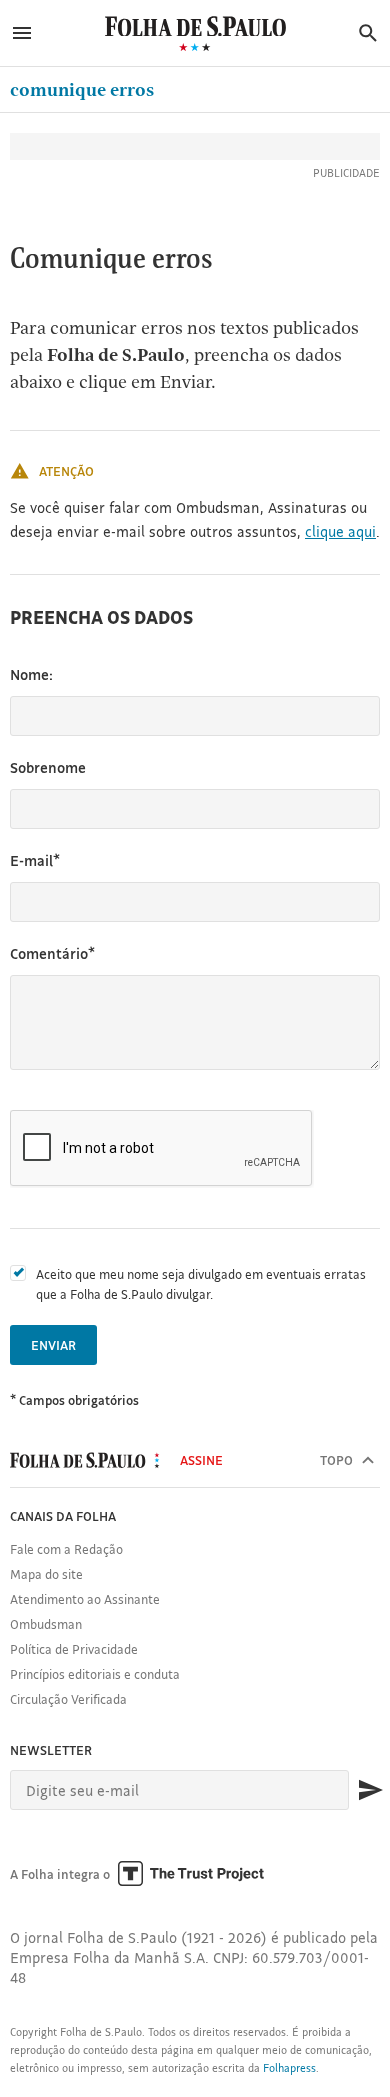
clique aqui (340, 531)
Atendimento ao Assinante (85, 1599)
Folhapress (289, 2068)
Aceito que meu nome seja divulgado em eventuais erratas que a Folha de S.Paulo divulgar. (201, 1284)
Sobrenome (48, 767)
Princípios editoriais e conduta (95, 1674)
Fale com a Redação (66, 1549)
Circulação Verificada (68, 1699)
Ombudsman (46, 1624)
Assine (201, 1460)
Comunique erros (82, 89)
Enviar (53, 1345)
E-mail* (35, 860)
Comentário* (52, 953)
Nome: (31, 674)
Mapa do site (46, 1574)
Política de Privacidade (74, 1649)
